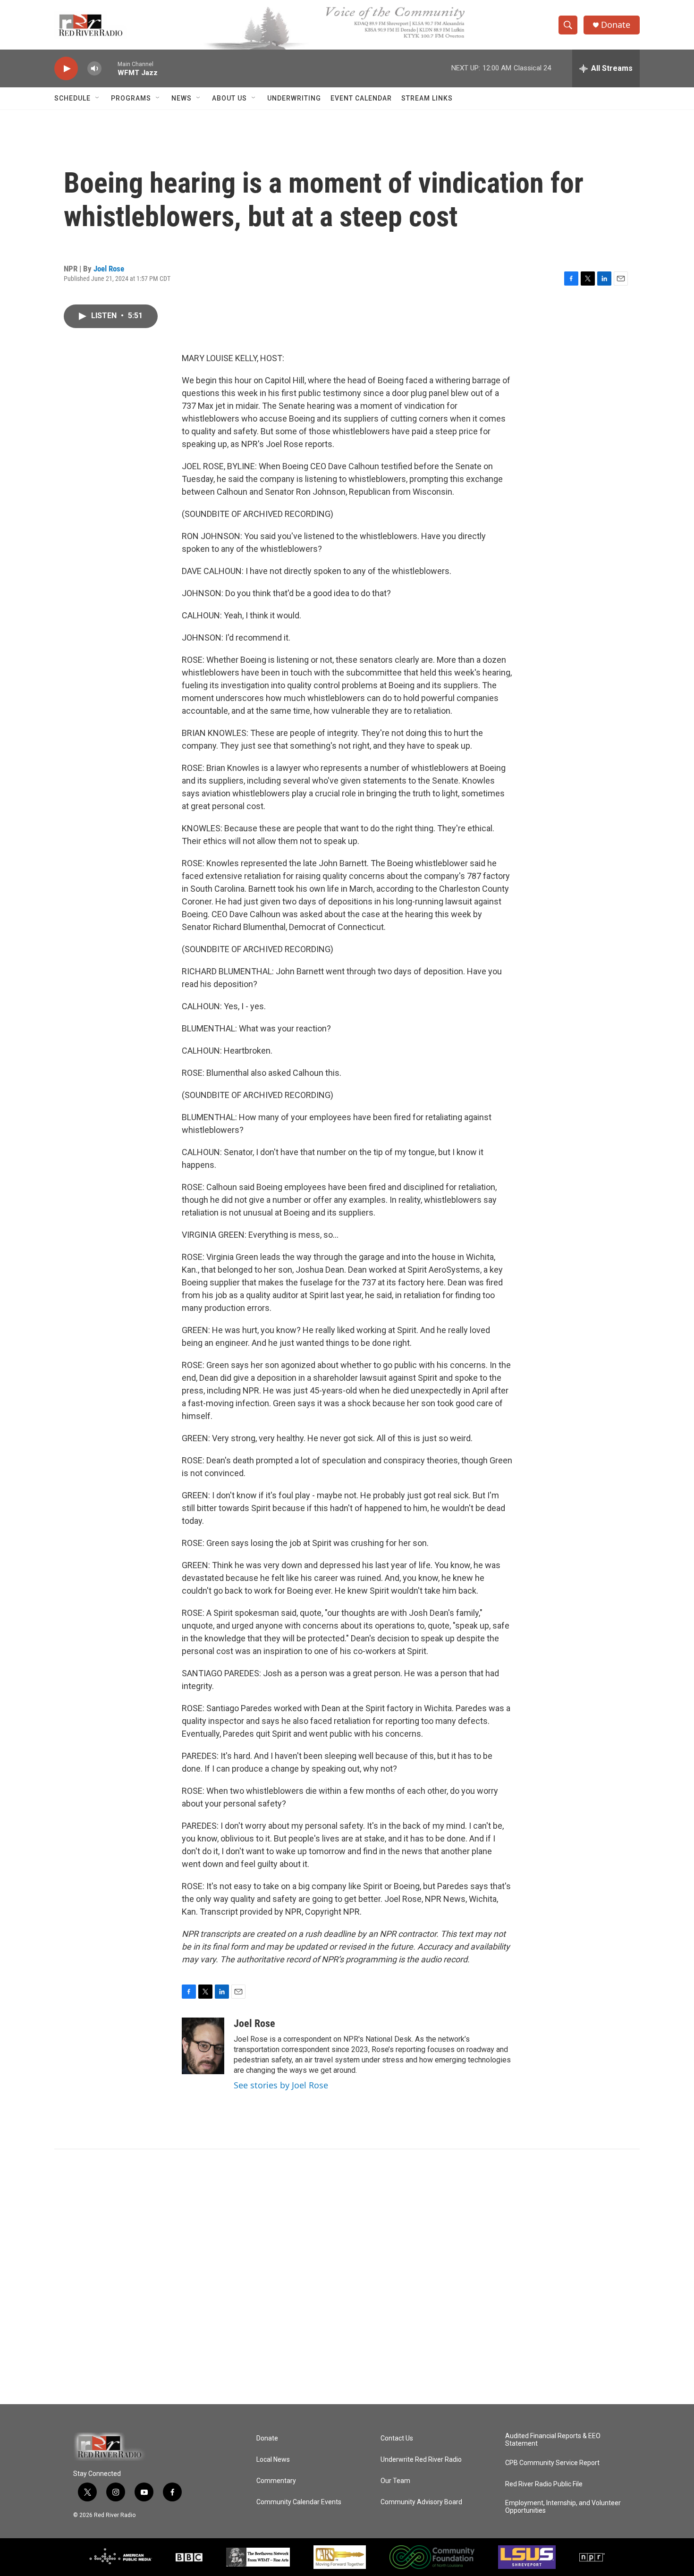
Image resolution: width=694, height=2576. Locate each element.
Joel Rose (109, 269)
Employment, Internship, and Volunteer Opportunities (563, 2507)
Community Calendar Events (299, 2502)
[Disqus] (347, 2277)
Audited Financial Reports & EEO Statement (553, 2440)
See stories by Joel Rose (281, 2085)
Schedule (72, 98)
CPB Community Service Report (552, 2463)
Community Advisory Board (421, 2502)
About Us (229, 98)
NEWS (182, 98)
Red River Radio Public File (544, 2484)
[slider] (110, 68)
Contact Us (397, 2438)
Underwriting (294, 98)
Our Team (395, 2481)
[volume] (94, 69)
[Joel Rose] (203, 2046)
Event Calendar (361, 98)
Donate (616, 25)
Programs (131, 98)
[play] (66, 69)
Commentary (276, 2481)
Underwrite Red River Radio (421, 2460)
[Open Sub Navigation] (98, 98)
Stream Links (427, 98)
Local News (273, 2460)
